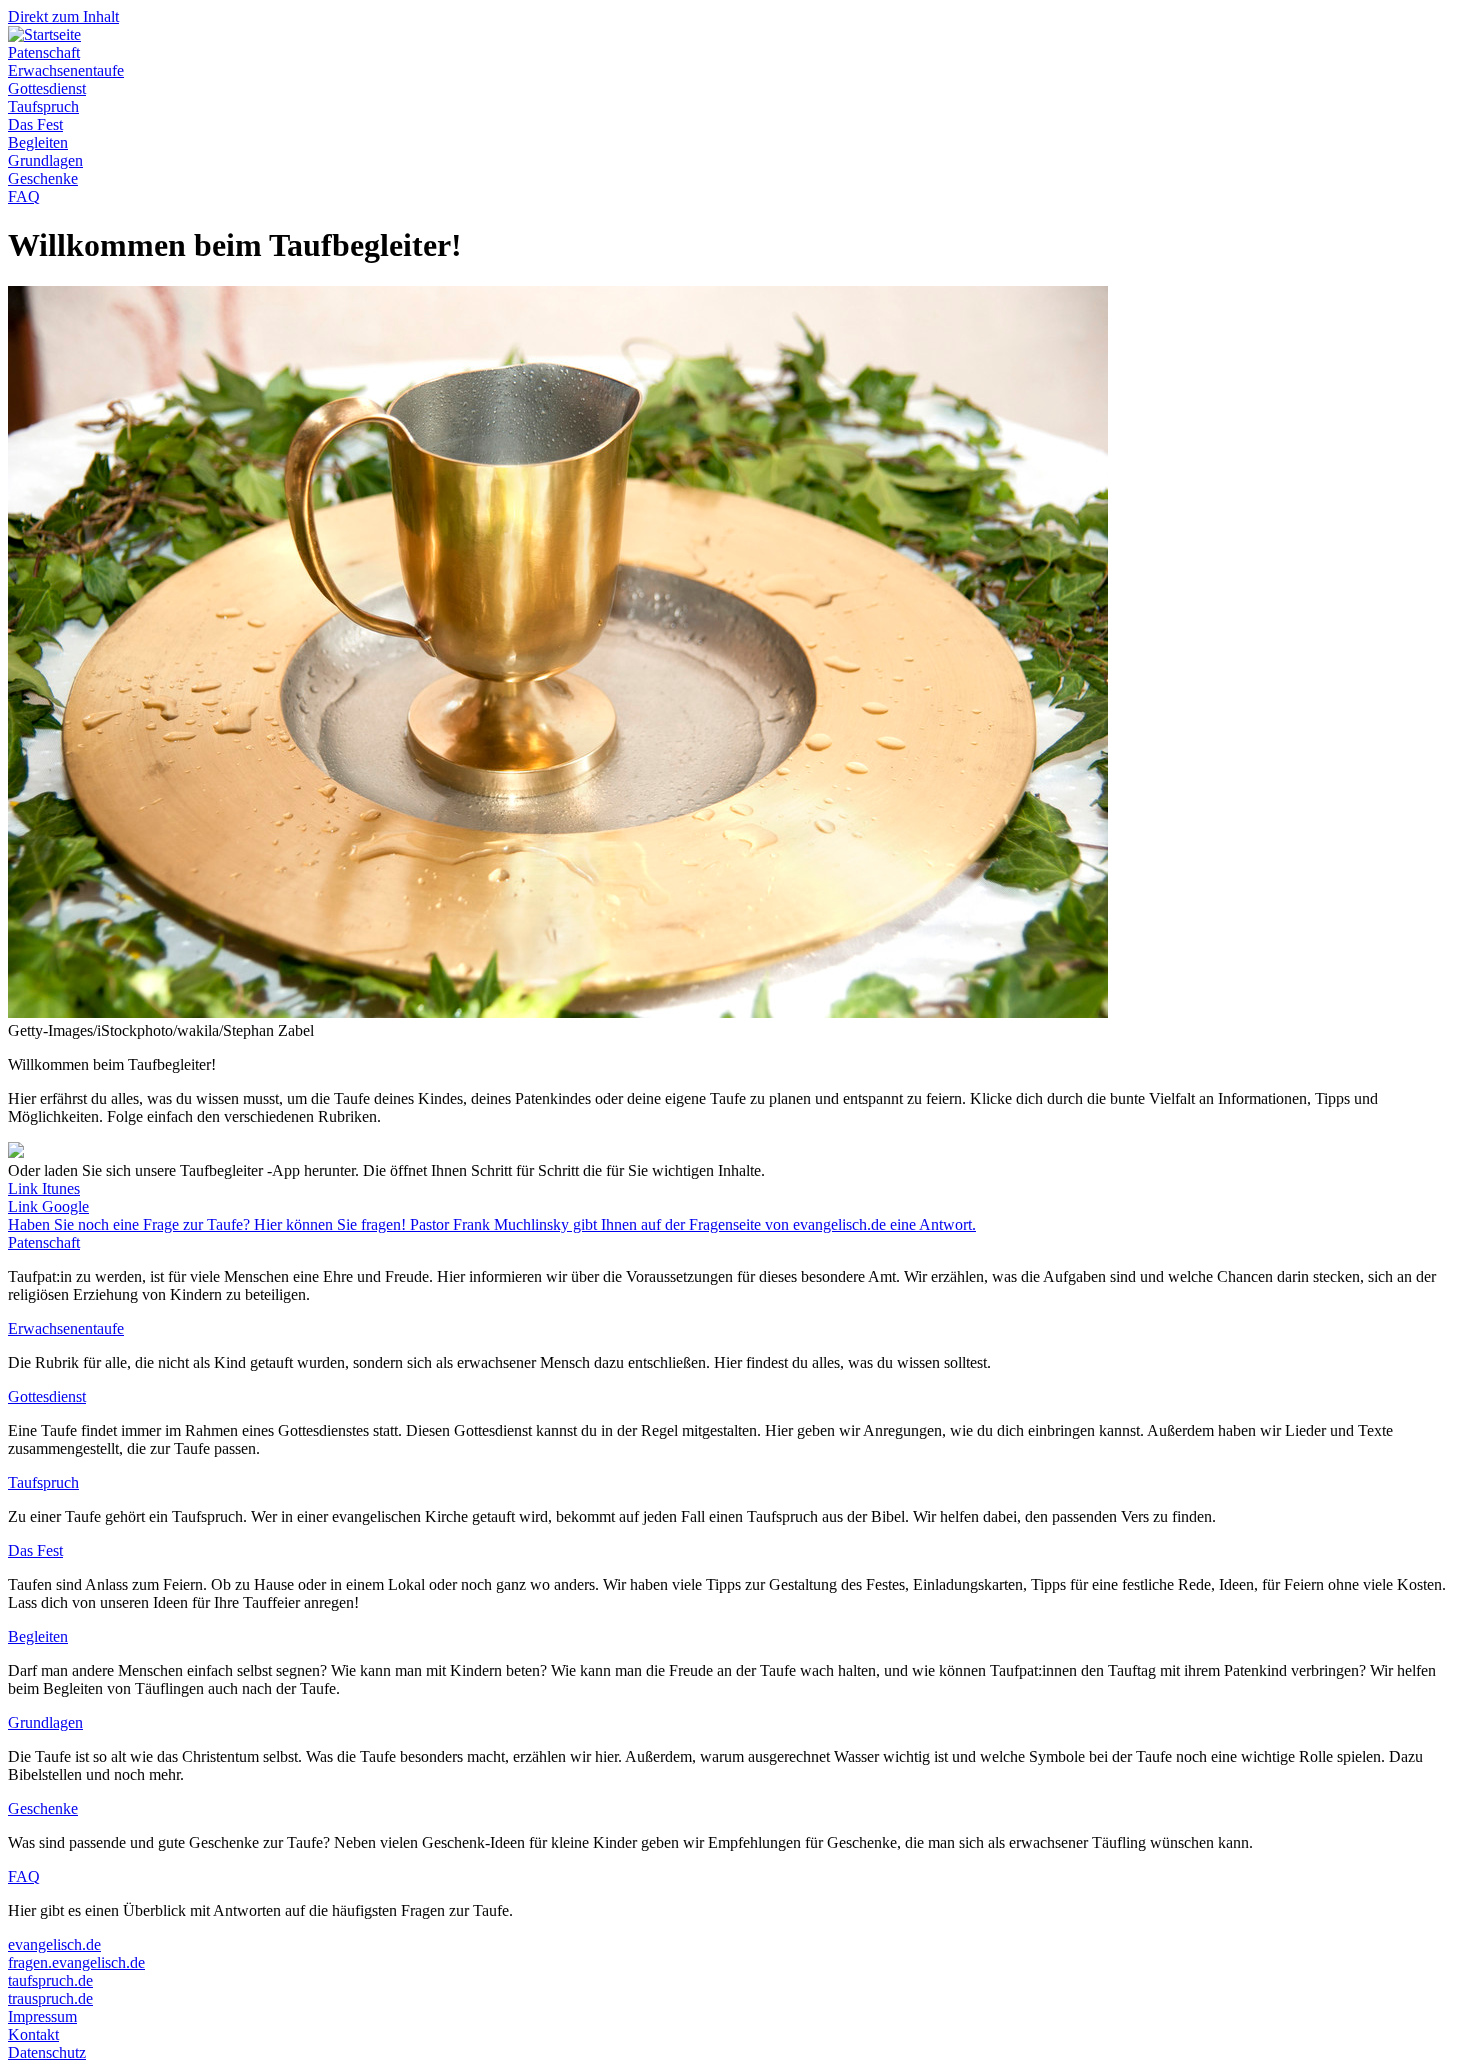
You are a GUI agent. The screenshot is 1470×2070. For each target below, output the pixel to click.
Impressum (42, 2016)
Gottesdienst (47, 88)
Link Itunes (44, 1188)
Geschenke (43, 178)
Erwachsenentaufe (66, 70)
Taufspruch (43, 106)
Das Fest (35, 124)
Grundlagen (45, 160)
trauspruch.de (50, 1998)
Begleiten (38, 142)
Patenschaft (44, 52)
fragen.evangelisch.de (76, 1962)
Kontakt (33, 2034)
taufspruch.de (50, 1980)
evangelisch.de (54, 1944)
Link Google (48, 1206)
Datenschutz (47, 2052)
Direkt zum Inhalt (63, 16)
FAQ (24, 196)
